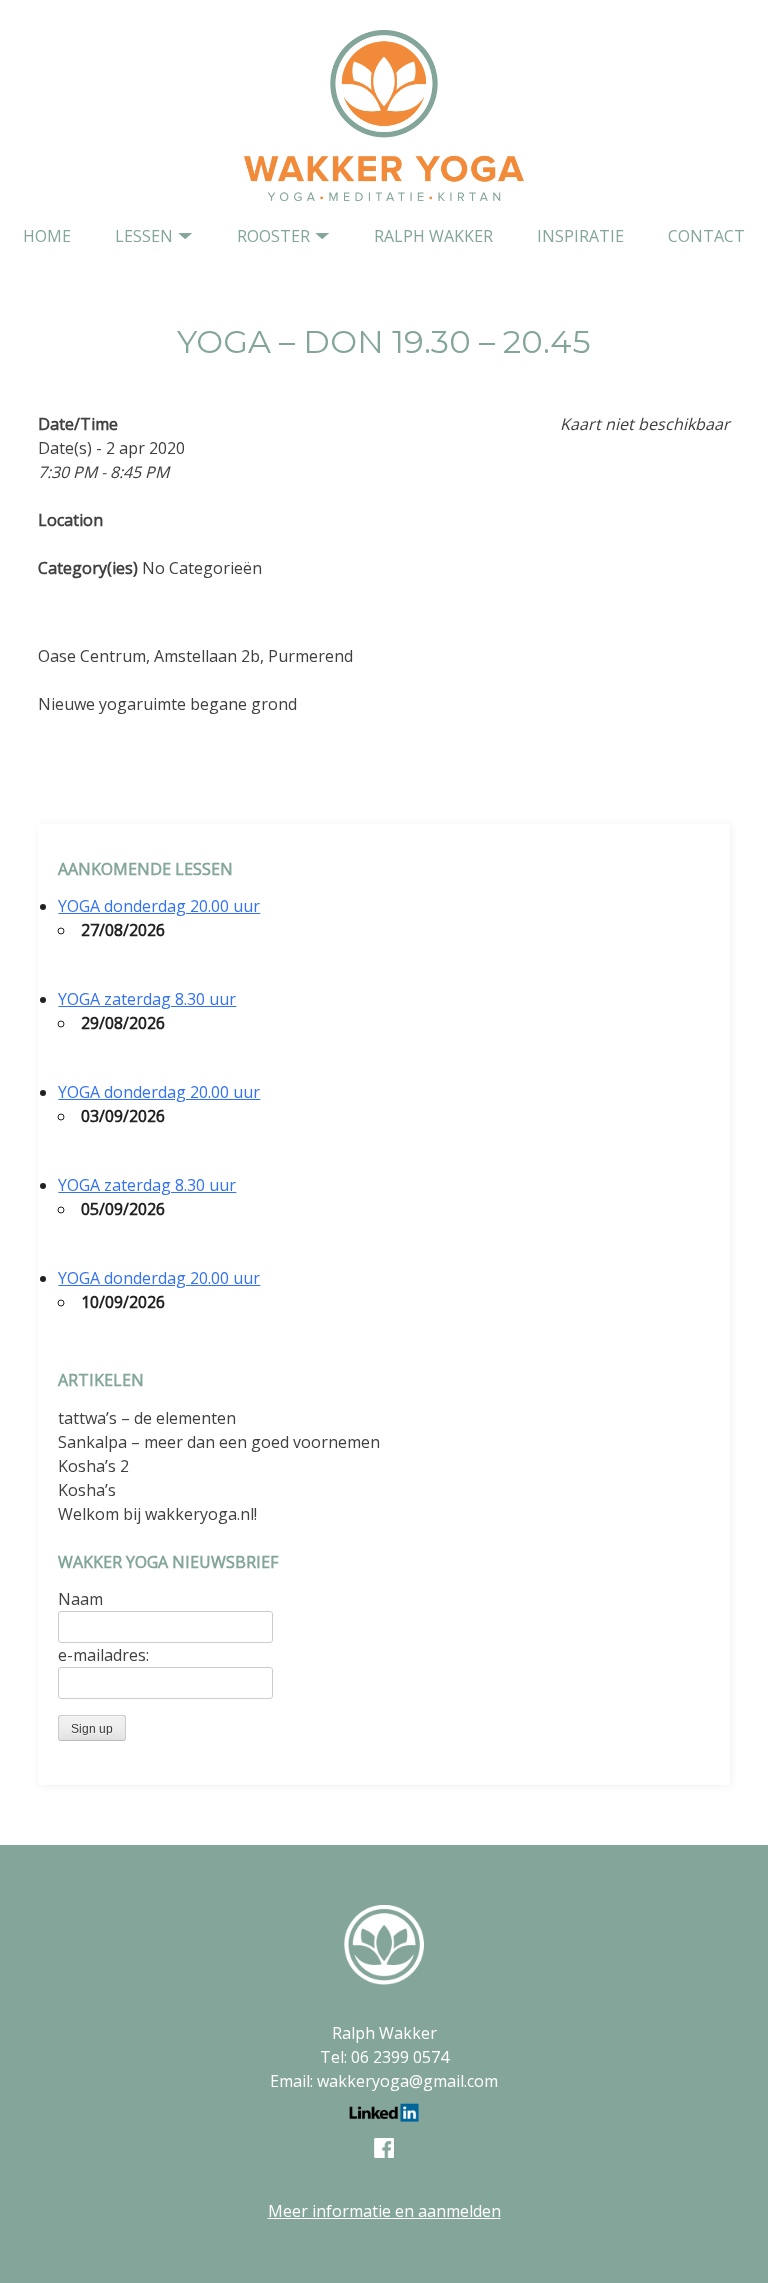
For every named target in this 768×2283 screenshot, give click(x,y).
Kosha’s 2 (93, 1466)
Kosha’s (87, 1490)
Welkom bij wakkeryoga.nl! (157, 1514)
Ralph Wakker (433, 236)
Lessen (144, 236)
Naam (80, 1599)
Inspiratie (580, 236)
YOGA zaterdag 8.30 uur (147, 999)
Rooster (273, 236)
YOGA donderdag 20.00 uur (159, 906)
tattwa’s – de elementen (147, 1418)
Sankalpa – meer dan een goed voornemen (219, 1442)
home (47, 236)
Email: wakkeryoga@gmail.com (384, 2081)
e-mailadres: (103, 1655)
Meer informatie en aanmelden (384, 2211)
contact (706, 236)
